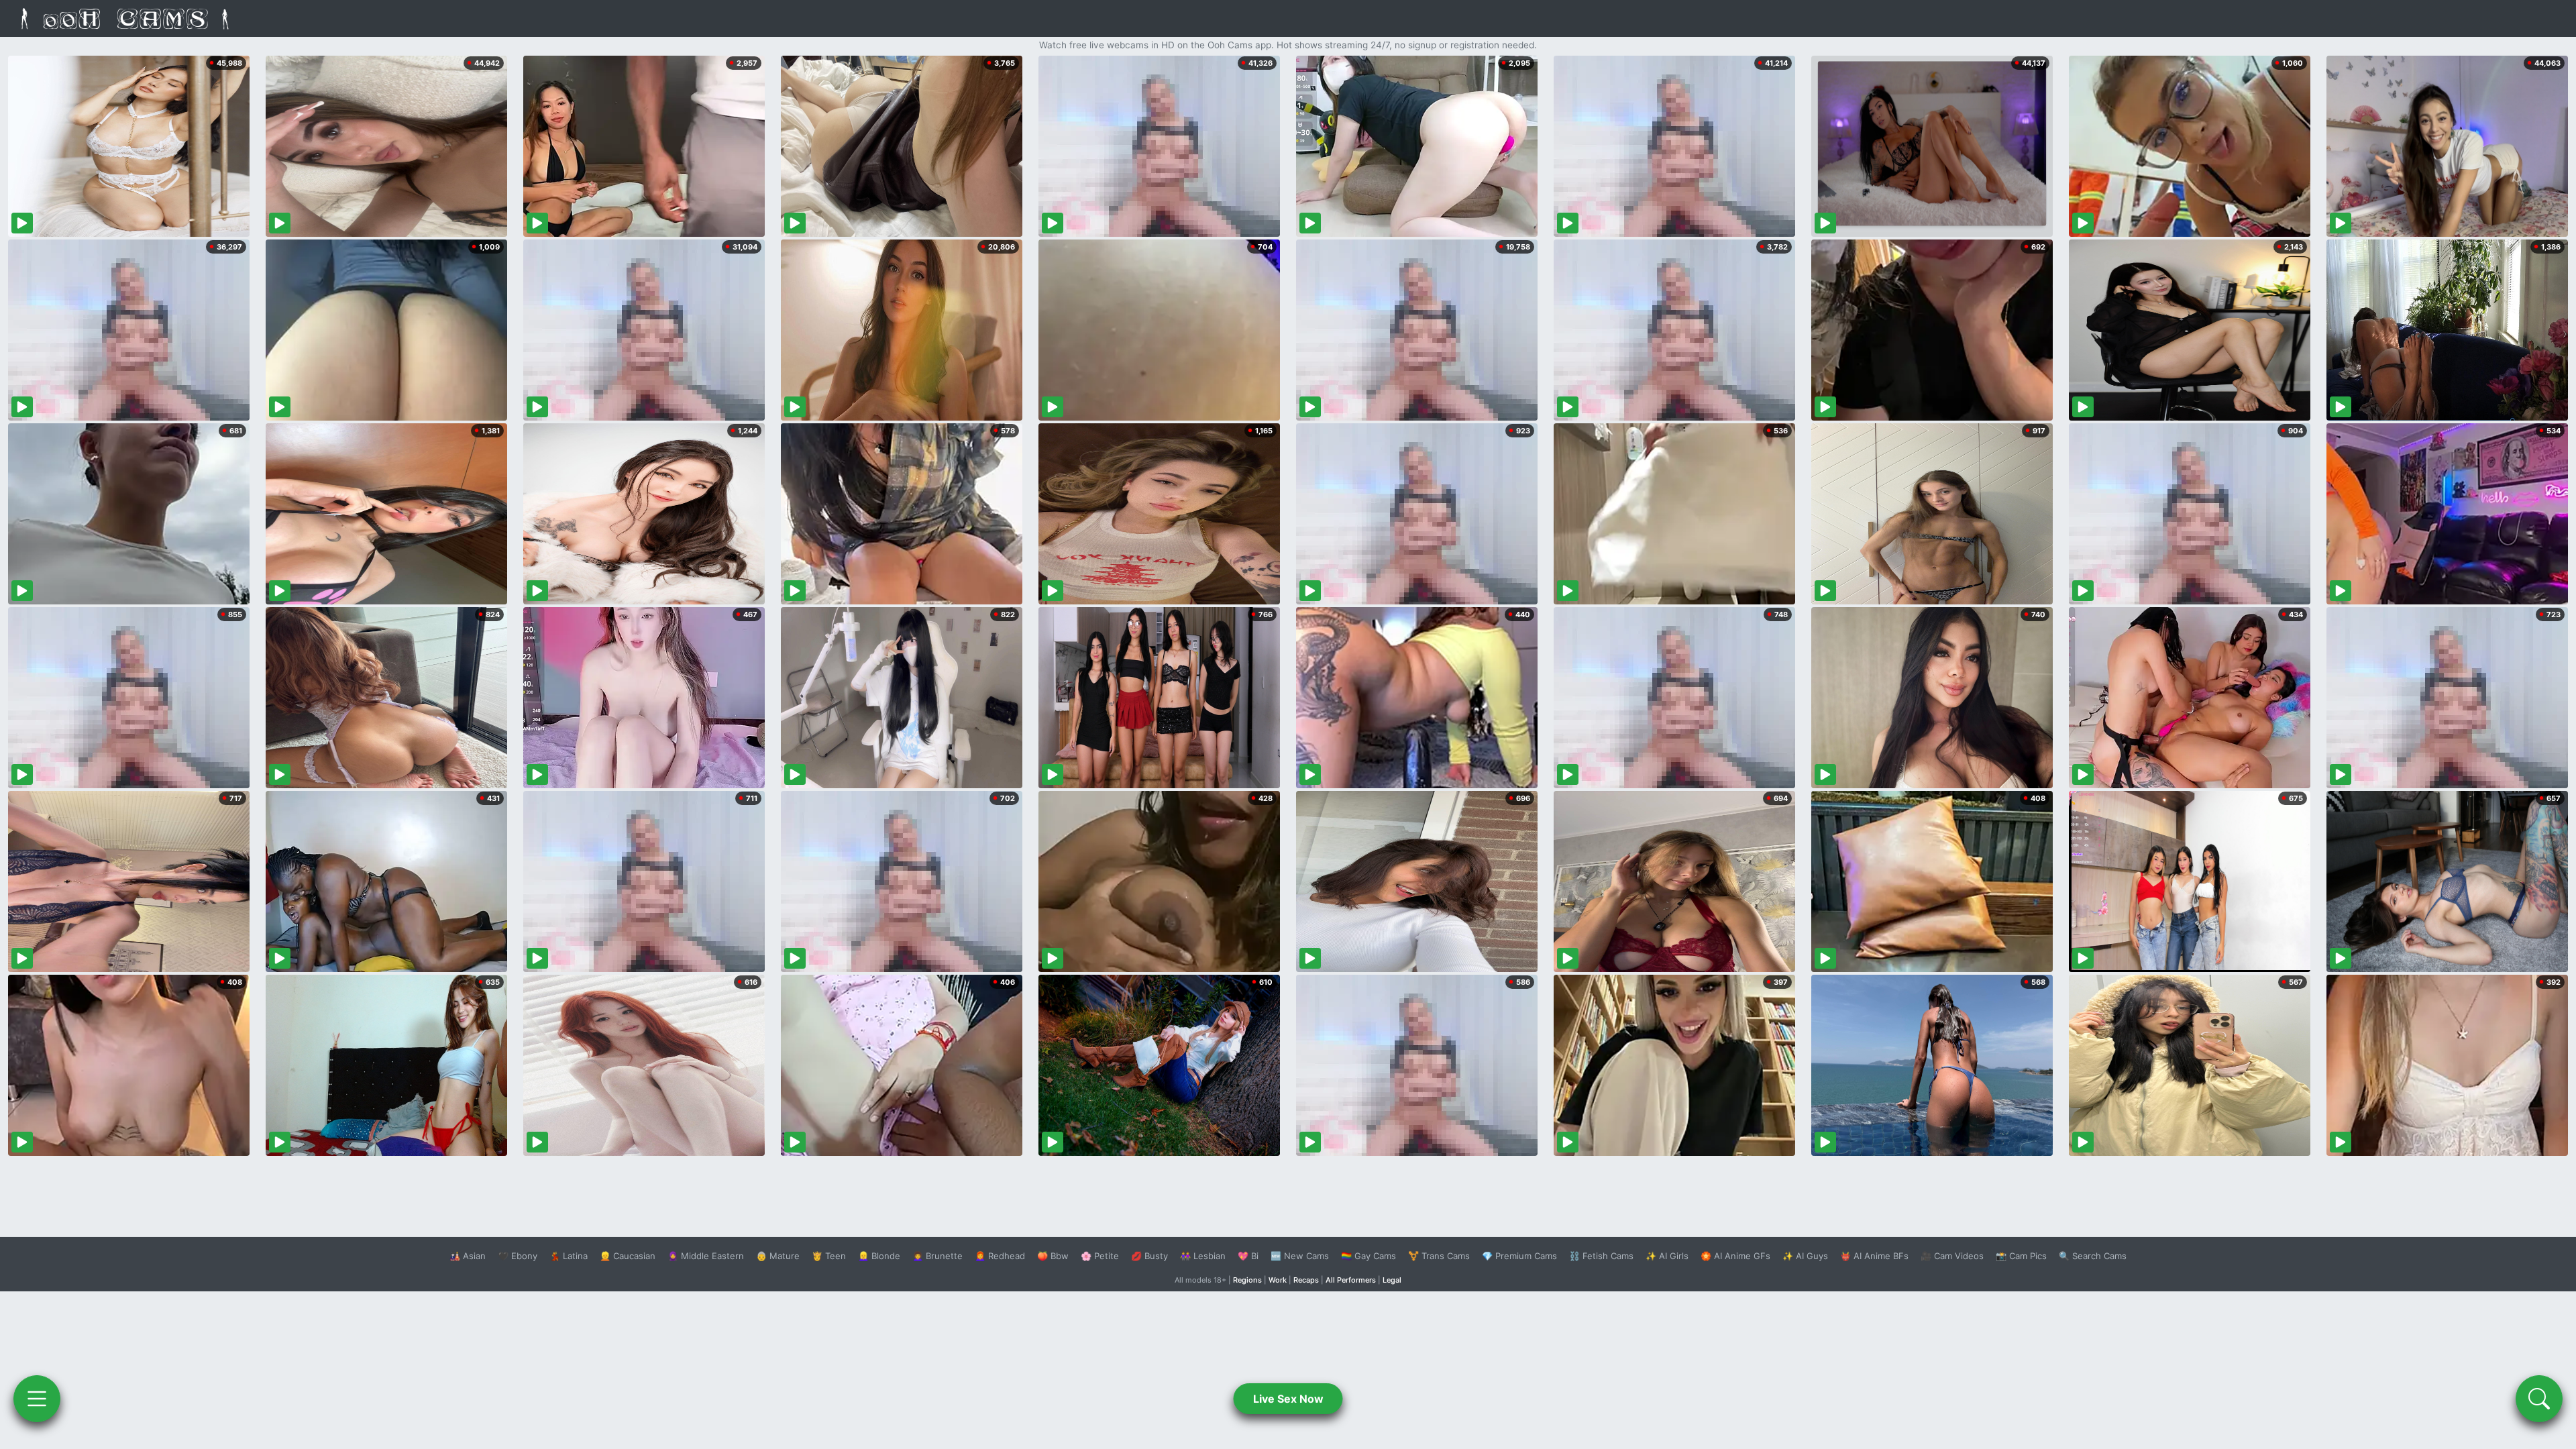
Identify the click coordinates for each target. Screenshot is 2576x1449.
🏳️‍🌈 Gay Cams (1368, 1256)
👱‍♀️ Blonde (879, 1256)
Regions (1247, 1280)
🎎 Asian (468, 1256)
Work (1278, 1280)
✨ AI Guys (1805, 1256)
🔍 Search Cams (2093, 1256)
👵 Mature (778, 1256)
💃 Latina (569, 1256)
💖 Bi (1248, 1256)
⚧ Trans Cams (1439, 1256)
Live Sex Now (1288, 1399)
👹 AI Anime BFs (1874, 1256)
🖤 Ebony (518, 1256)
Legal (1392, 1280)
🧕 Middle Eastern (706, 1256)
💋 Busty (1149, 1256)
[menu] (37, 1399)
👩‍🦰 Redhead (1000, 1256)
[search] (2539, 1399)
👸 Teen (829, 1256)
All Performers (1351, 1280)
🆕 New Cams (1300, 1256)
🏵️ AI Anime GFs (1735, 1256)
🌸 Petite (1100, 1256)
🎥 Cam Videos (1952, 1256)
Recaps (1306, 1280)
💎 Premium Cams (1519, 1256)
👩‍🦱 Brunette (937, 1256)
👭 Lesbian (1203, 1256)
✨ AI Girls (1667, 1256)
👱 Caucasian (628, 1256)
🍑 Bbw (1053, 1256)
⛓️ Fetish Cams (1601, 1256)
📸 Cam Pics (2021, 1256)
